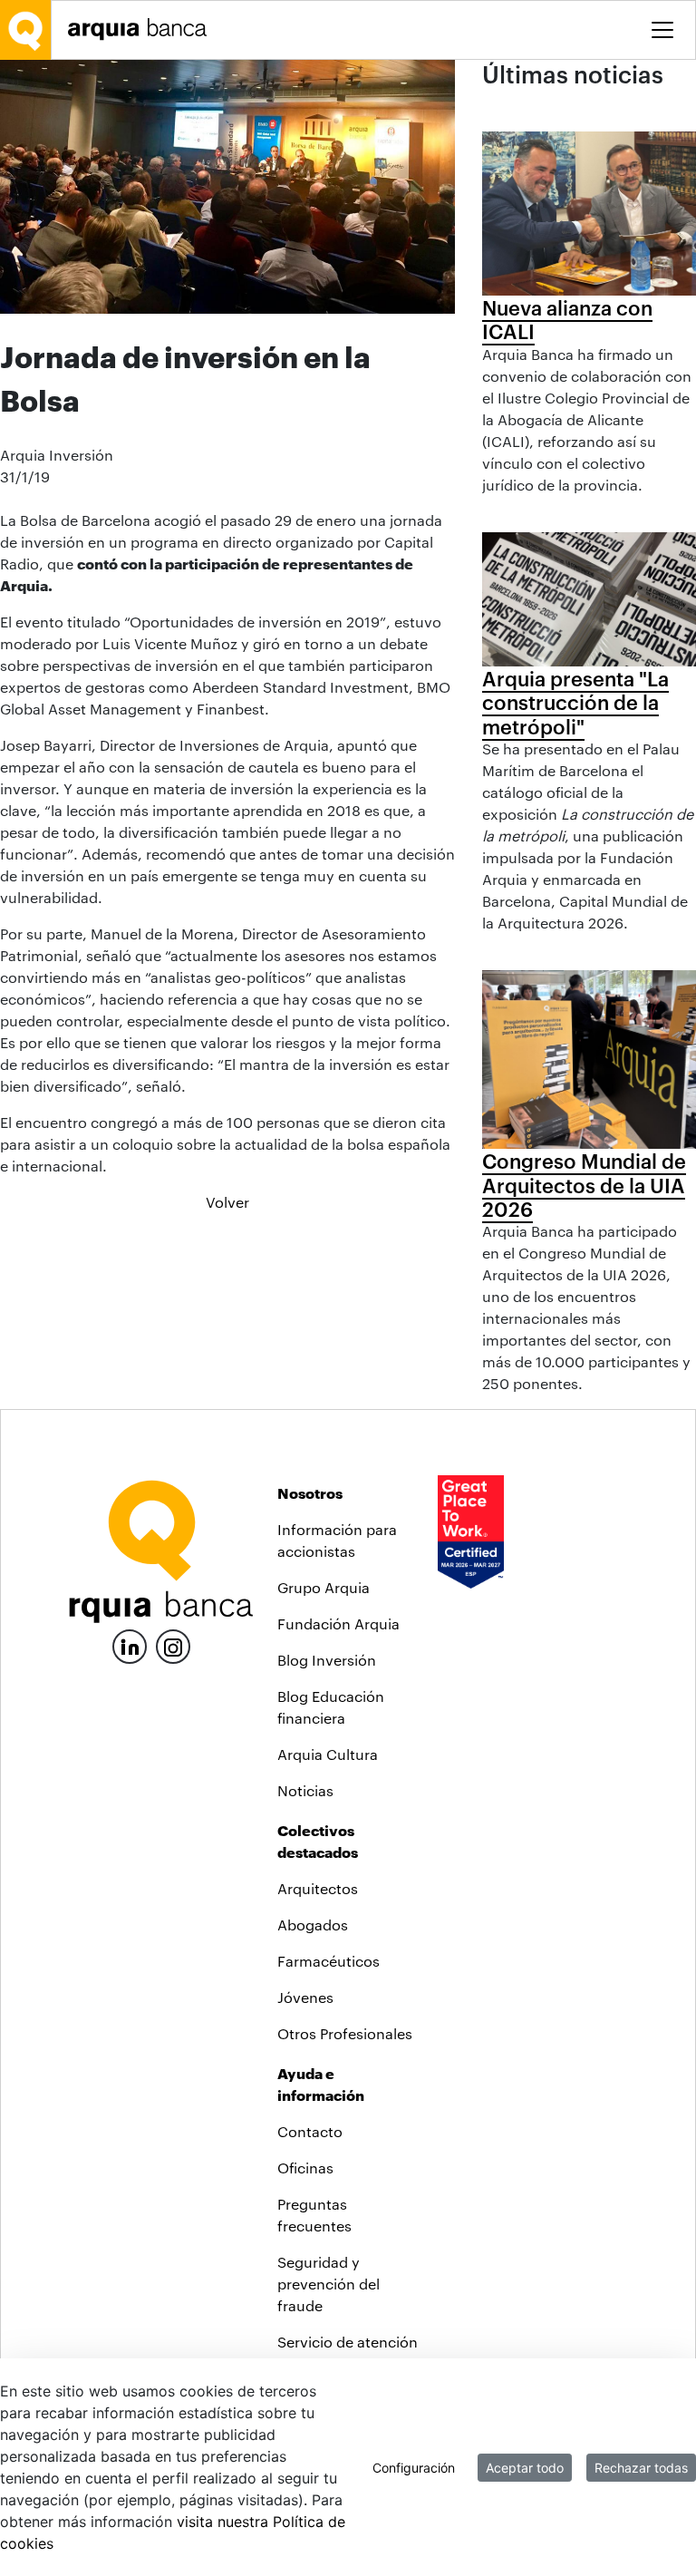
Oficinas (305, 2168)
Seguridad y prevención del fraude (329, 2284)
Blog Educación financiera (331, 1707)
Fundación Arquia (338, 1623)
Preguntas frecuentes (314, 2215)
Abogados (313, 1925)
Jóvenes (305, 1997)
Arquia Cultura (328, 1754)
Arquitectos (318, 1888)
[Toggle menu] (662, 30)
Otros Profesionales (345, 2033)
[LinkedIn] (130, 1644)
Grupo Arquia (324, 1587)
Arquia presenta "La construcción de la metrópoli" (575, 702)
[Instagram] (173, 1645)
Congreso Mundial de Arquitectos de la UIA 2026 (584, 1185)
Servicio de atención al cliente (348, 2352)
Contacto (310, 2131)
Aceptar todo (525, 2468)
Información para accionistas (337, 1540)
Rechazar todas (641, 2468)
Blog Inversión (327, 1660)
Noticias (305, 1790)
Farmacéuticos (329, 1961)
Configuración (414, 2468)
